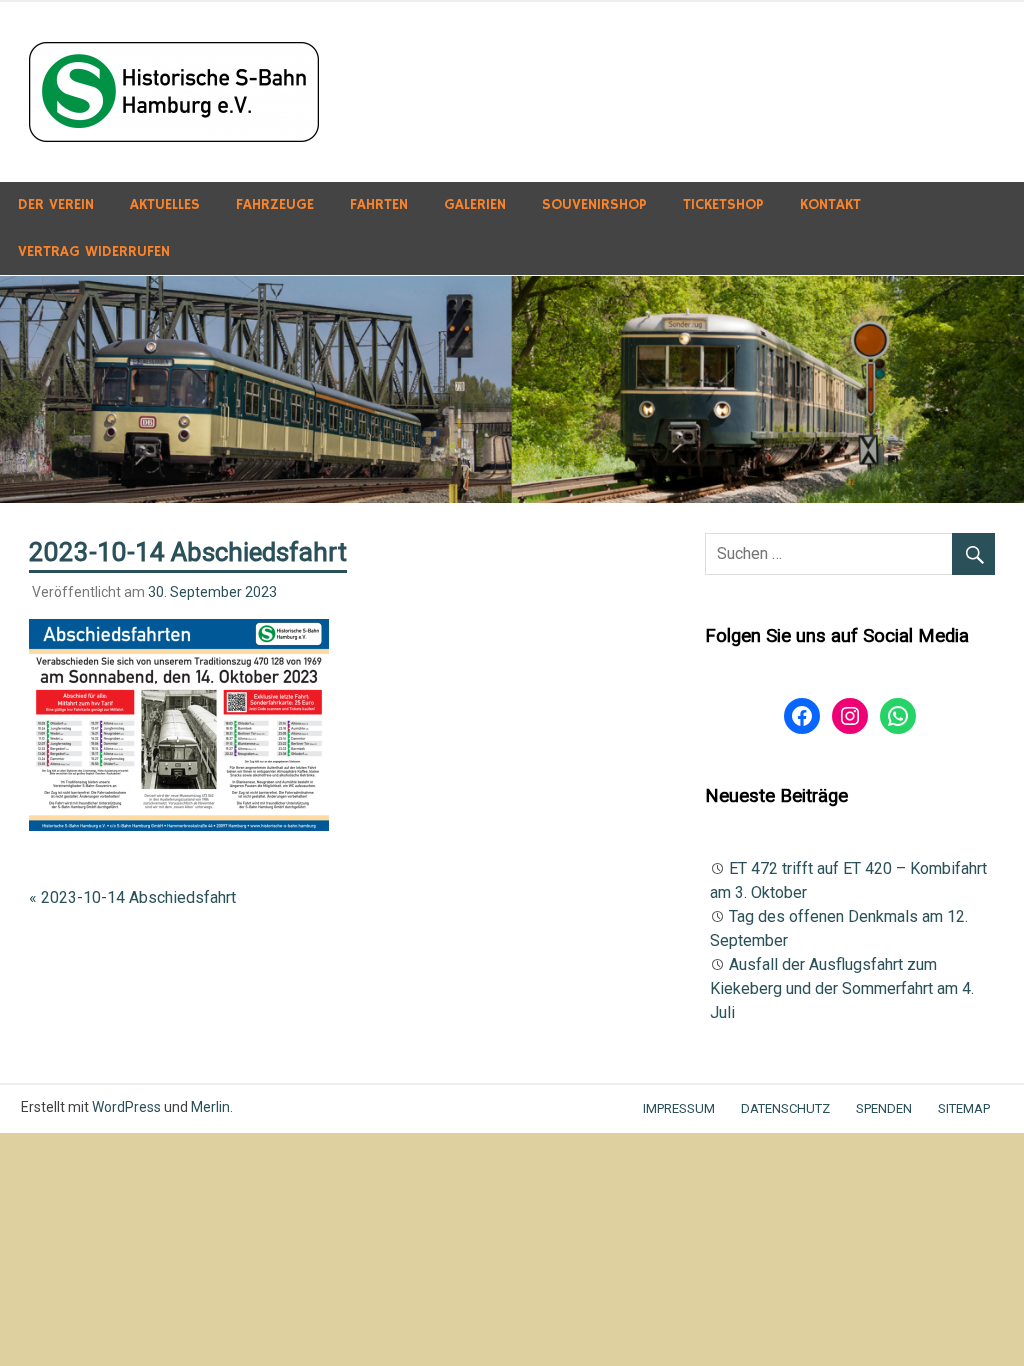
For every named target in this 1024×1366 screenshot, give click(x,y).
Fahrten (379, 204)
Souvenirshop (594, 204)
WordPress (126, 1107)
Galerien (475, 204)
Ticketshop (723, 204)
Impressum (679, 1108)
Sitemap (964, 1108)
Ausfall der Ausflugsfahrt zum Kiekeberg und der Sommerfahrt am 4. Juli (842, 988)
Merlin (210, 1107)
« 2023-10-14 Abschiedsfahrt (132, 897)
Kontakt (830, 204)
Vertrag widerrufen (94, 251)
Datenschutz (785, 1108)
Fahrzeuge (275, 204)
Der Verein (56, 204)
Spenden (884, 1108)
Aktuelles (165, 204)
